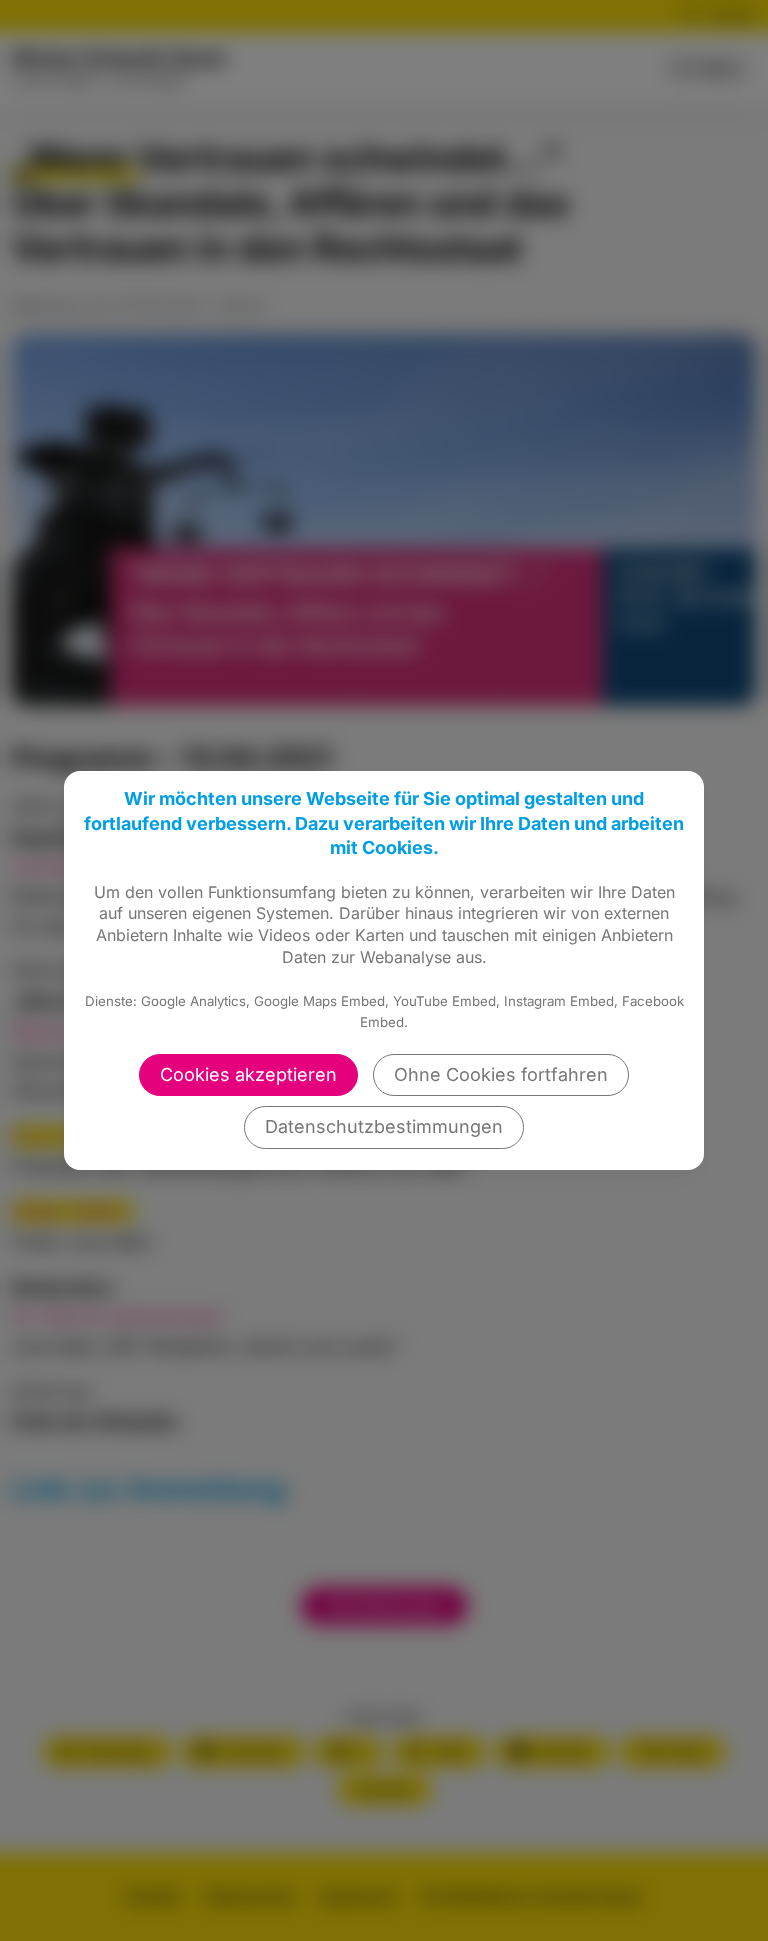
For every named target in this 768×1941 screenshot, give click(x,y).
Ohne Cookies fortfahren (501, 1074)
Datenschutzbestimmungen (384, 1126)
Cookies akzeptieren (248, 1074)
